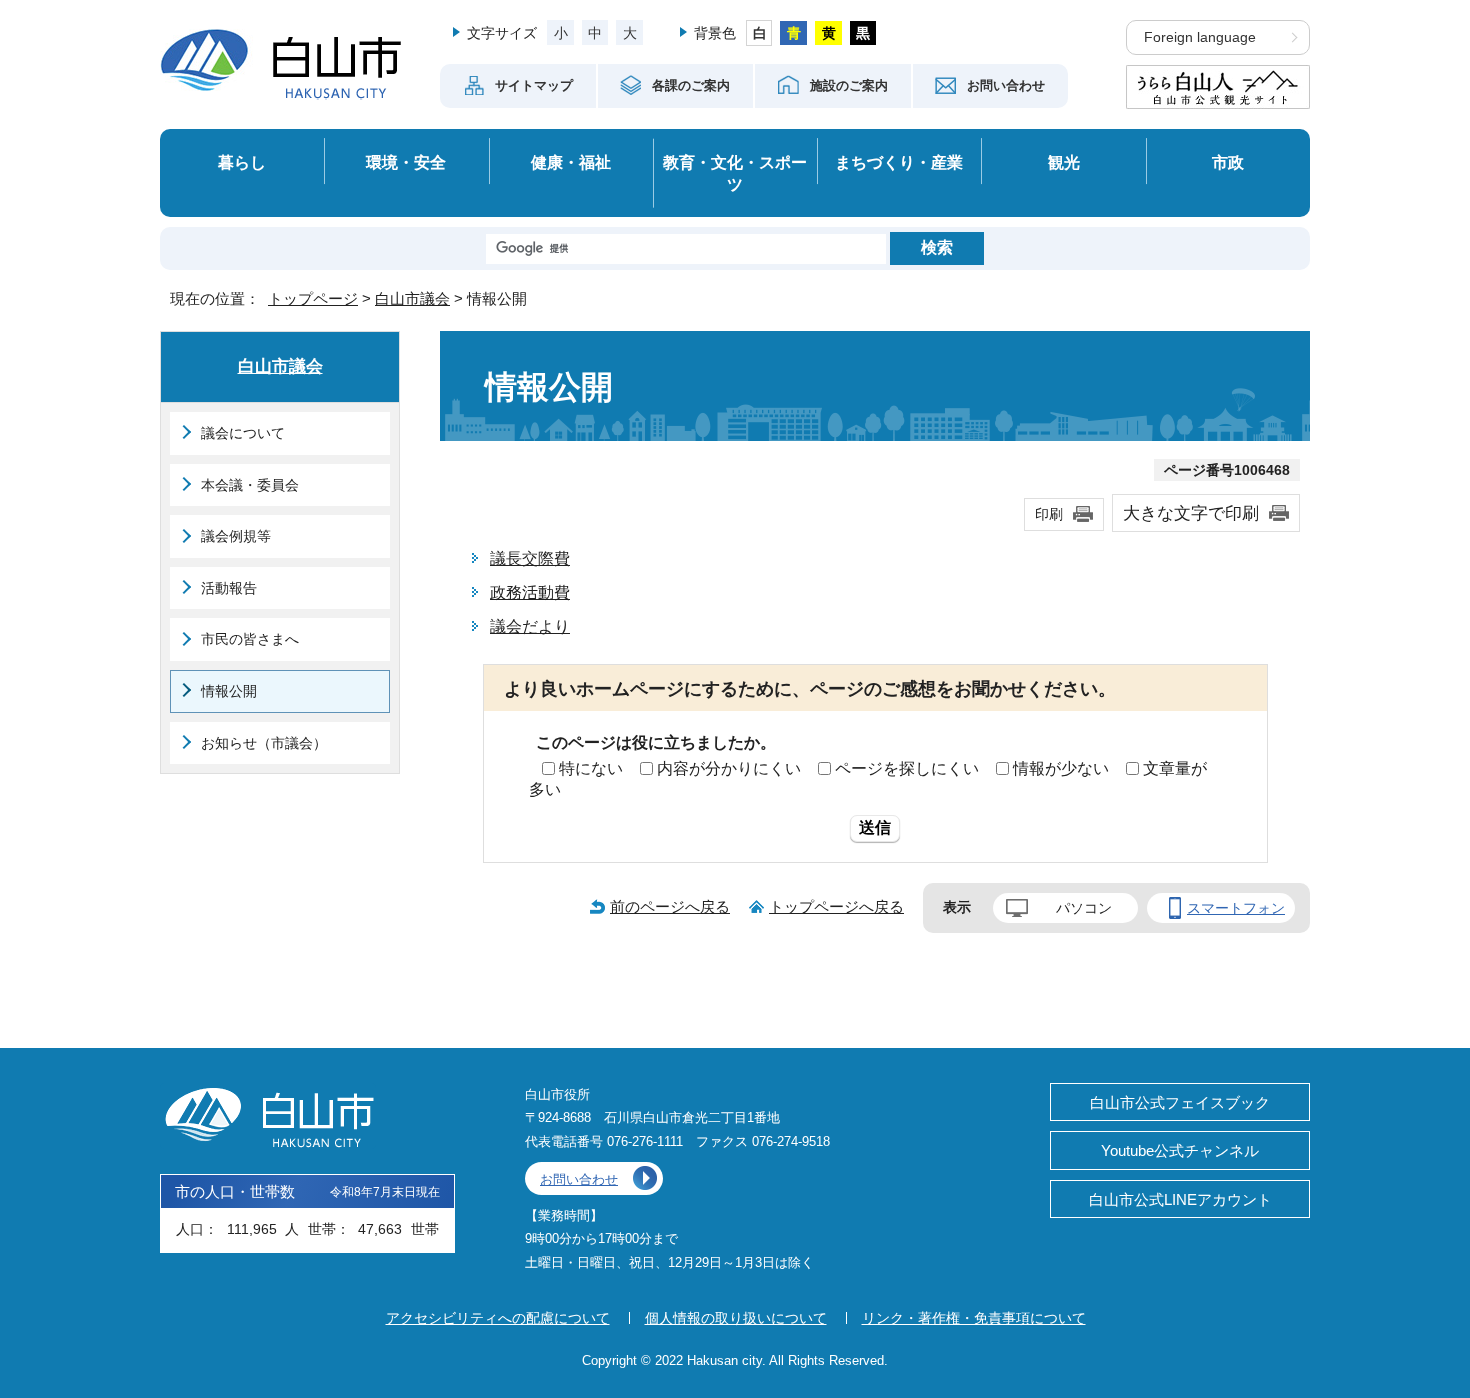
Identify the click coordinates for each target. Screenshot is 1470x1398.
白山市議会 (412, 298)
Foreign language (1200, 37)
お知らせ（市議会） (264, 743)
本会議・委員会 (250, 485)
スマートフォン (1236, 908)
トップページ (313, 298)
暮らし (242, 162)
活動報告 (229, 588)
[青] (793, 33)
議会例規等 (236, 536)
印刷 (1049, 514)
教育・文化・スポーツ (735, 173)
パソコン (1084, 908)
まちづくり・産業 (899, 162)
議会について (243, 433)
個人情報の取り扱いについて (736, 1318)
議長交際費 (530, 558)
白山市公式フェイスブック (1180, 1102)
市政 (1228, 162)
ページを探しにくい (907, 768)
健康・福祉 (571, 162)
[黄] (828, 33)
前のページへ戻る (670, 906)
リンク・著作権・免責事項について (974, 1318)
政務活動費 (530, 592)
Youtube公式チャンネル (1180, 1150)
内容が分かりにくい (729, 768)
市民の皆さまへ (250, 639)
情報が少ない (1061, 768)
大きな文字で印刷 (1191, 513)
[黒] (863, 33)
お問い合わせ (579, 1179)
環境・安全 (406, 162)
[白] (759, 33)
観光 (1064, 162)
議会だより (530, 626)
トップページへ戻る (836, 906)
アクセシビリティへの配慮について (498, 1318)
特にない (591, 768)
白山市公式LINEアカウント (1180, 1199)
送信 (875, 827)
